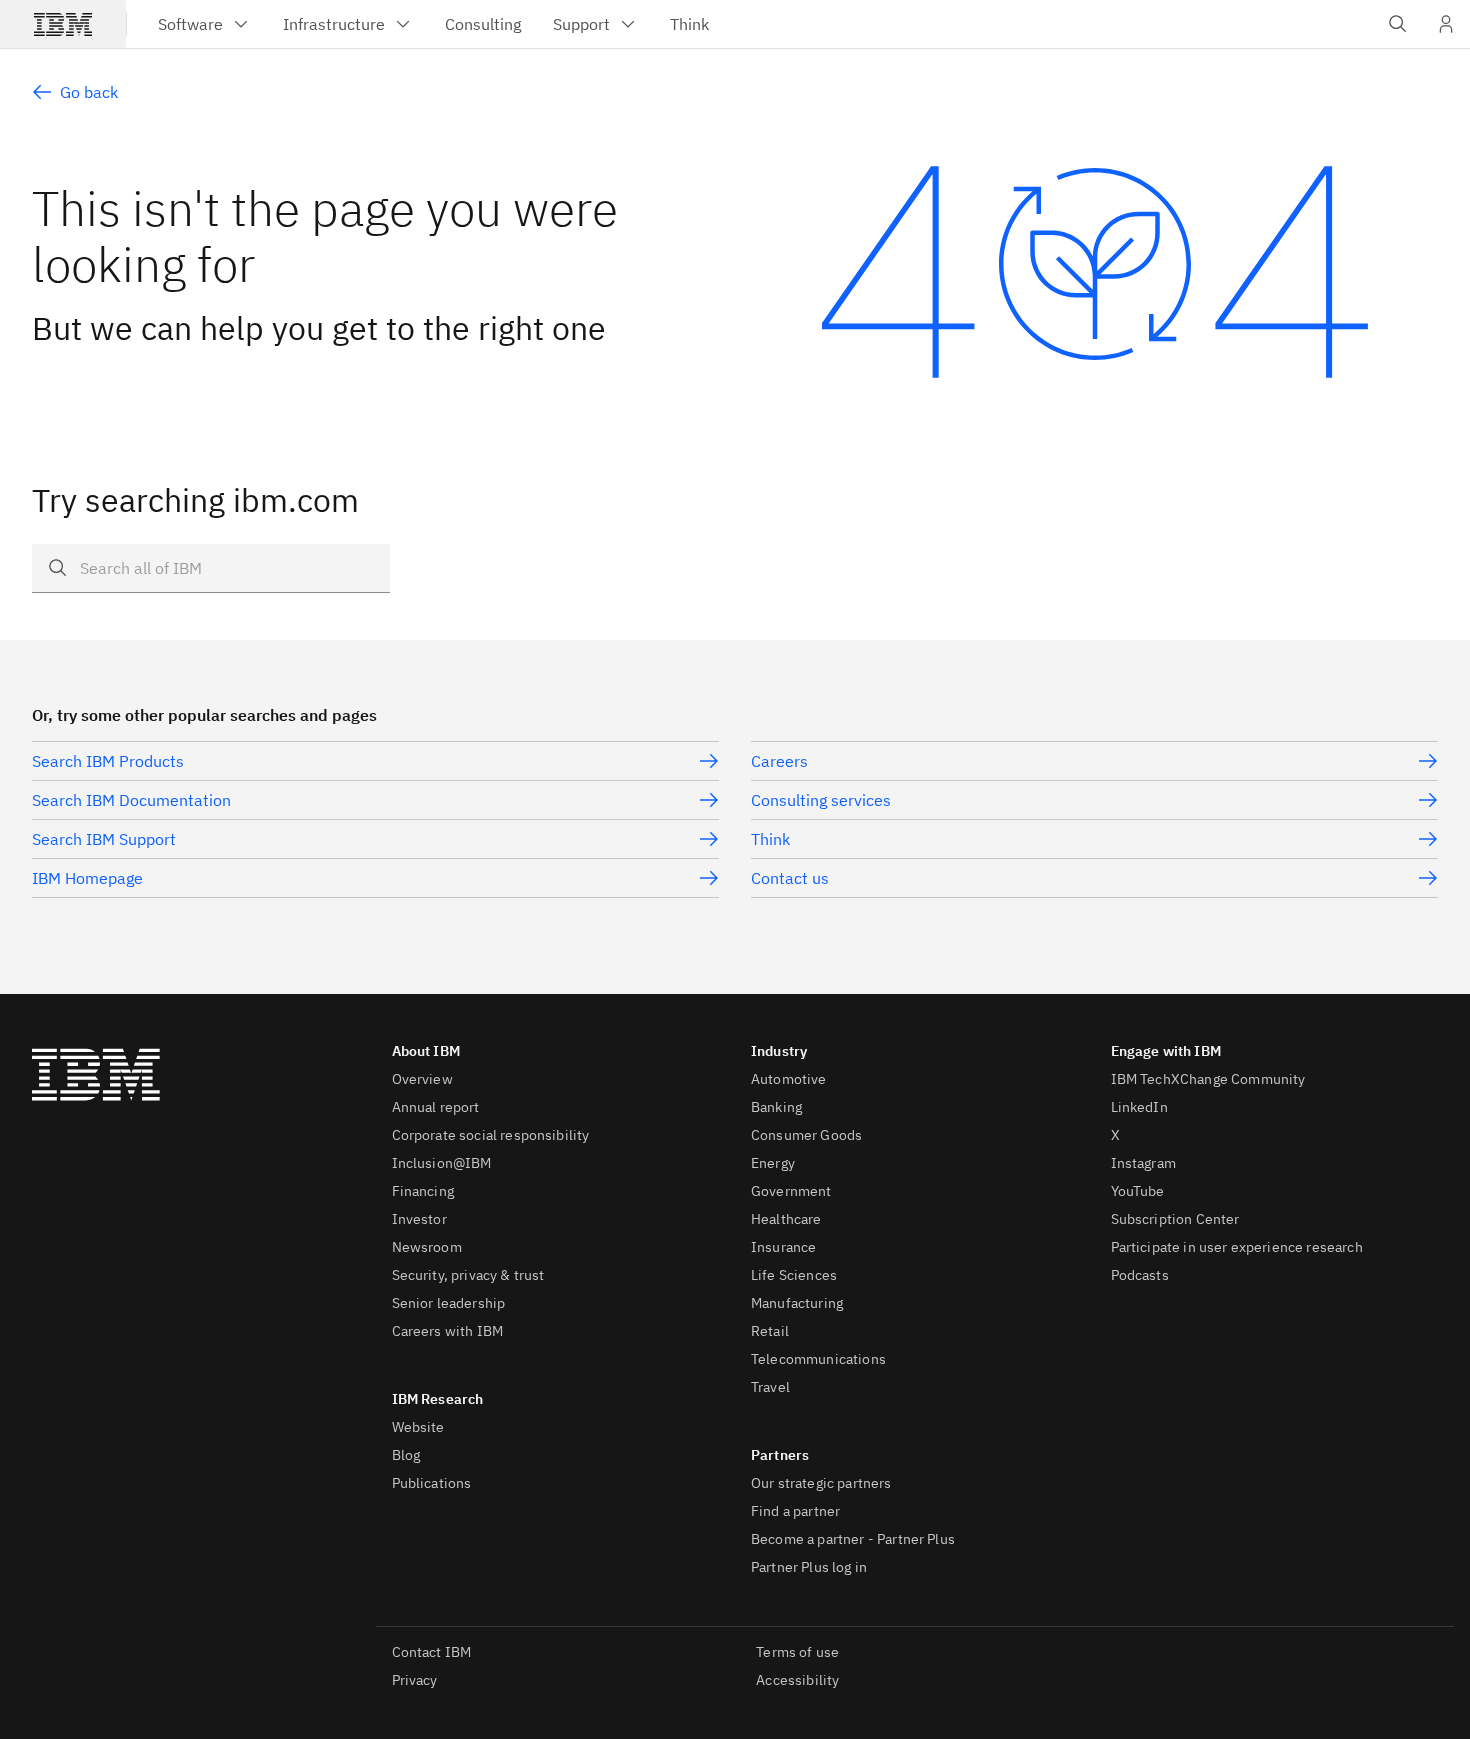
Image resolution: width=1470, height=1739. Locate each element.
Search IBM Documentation (131, 800)
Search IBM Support (104, 839)
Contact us (790, 878)
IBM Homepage (87, 878)
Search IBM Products (108, 761)
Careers (779, 761)
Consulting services (821, 800)
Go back (89, 92)
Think (770, 839)
